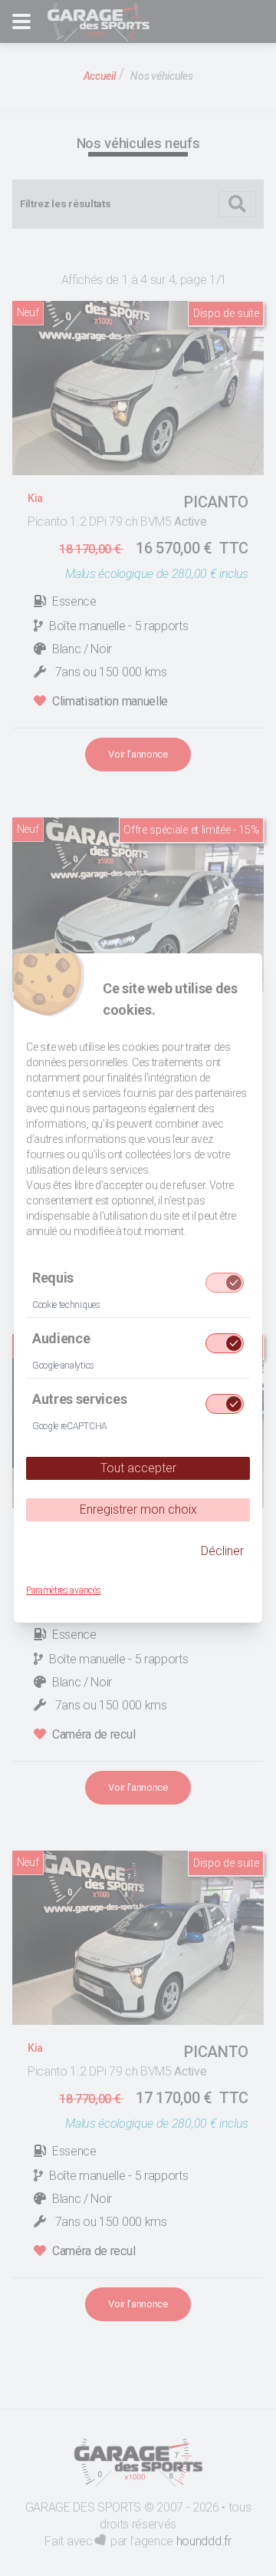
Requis (53, 1278)
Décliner (222, 1551)
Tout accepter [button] (138, 1468)
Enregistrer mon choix (138, 1509)
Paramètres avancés (63, 1590)
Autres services (79, 1399)
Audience (61, 1338)
